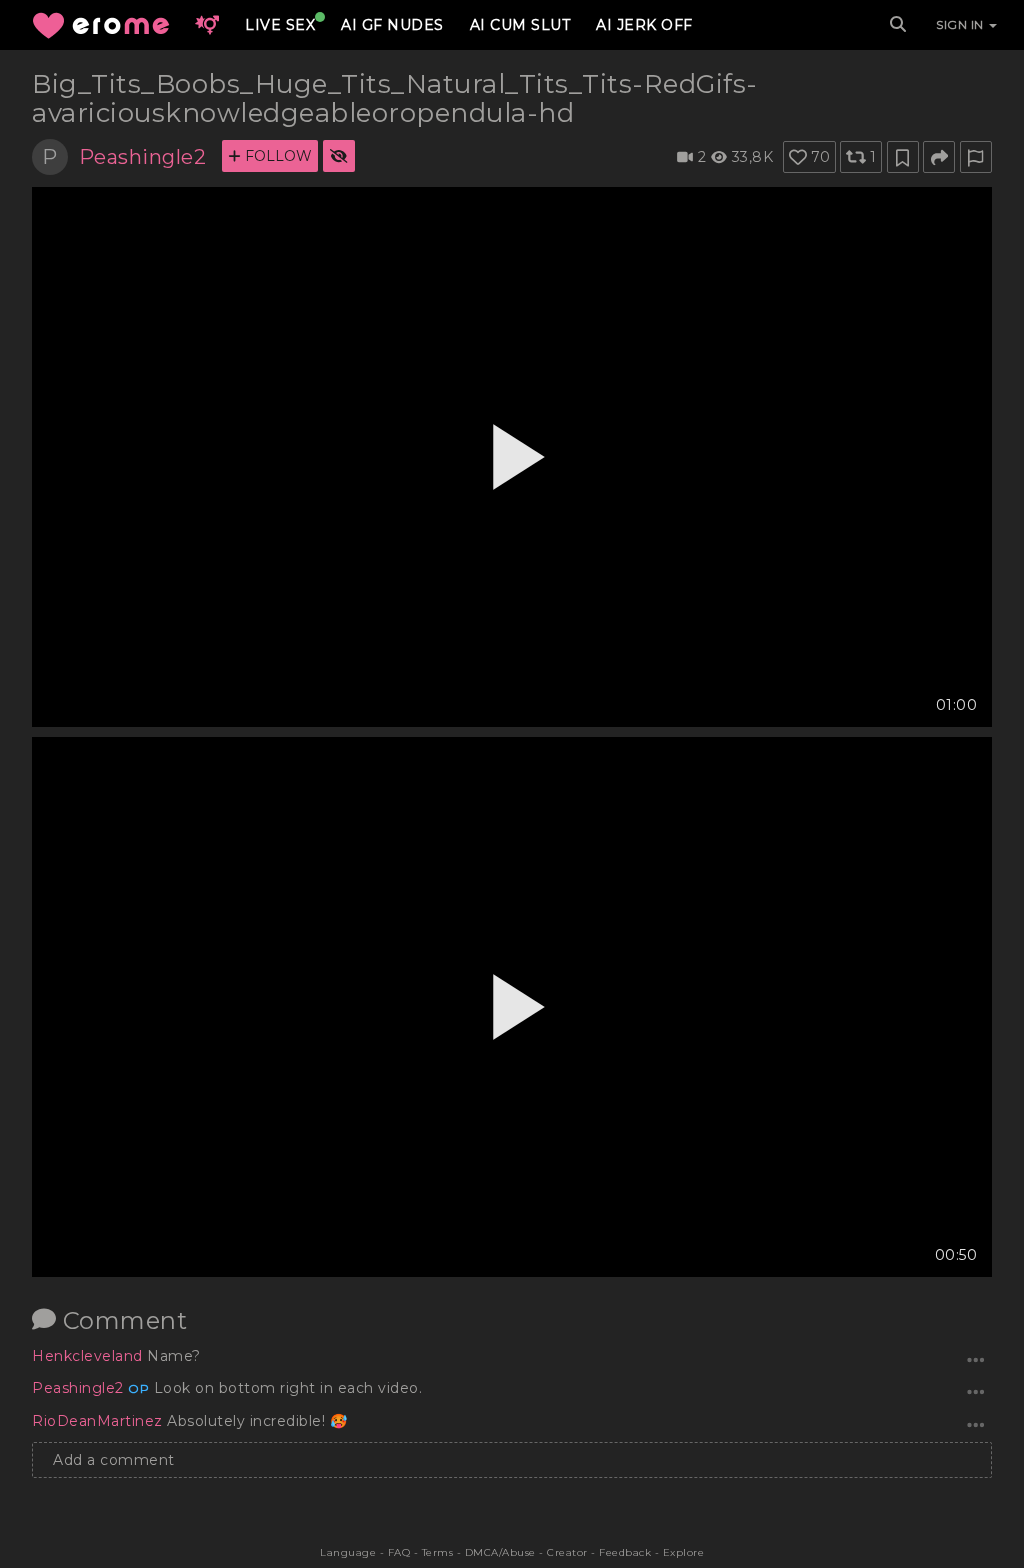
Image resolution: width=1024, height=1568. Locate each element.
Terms (438, 1552)
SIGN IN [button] (961, 24)
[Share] (939, 157)
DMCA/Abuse (500, 1552)
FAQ (399, 1552)
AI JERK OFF (644, 25)
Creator (567, 1552)
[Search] (898, 25)
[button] (207, 25)
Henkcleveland (89, 1356)
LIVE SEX (280, 25)
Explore (684, 1552)
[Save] (903, 157)
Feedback (625, 1552)
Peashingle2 (143, 157)
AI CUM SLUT (520, 25)
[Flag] (976, 157)
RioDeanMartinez (99, 1421)
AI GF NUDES (392, 25)
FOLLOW (276, 156)
